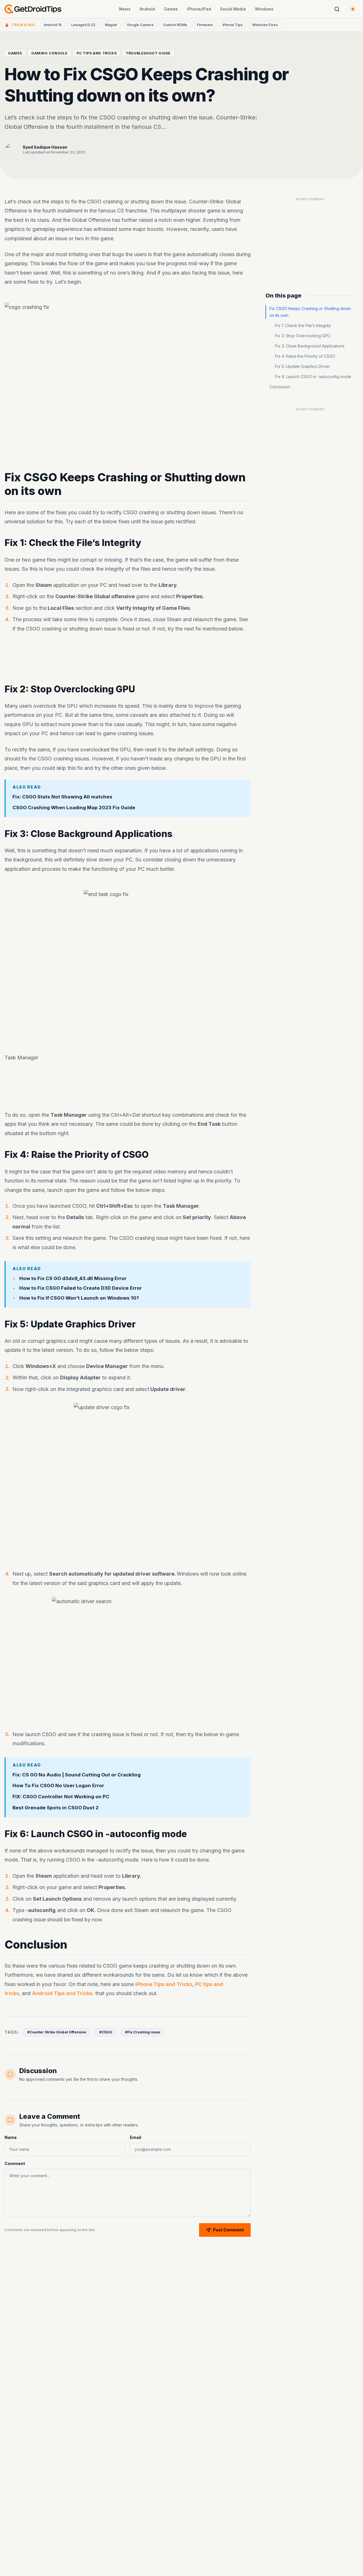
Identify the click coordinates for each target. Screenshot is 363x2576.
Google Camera (140, 25)
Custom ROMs (175, 25)
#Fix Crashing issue (143, 2032)
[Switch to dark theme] (353, 9)
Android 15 (53, 25)
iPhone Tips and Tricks (164, 1984)
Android (147, 9)
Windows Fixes (265, 25)
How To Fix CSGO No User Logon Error (58, 1786)
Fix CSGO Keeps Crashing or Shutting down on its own (310, 312)
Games (171, 9)
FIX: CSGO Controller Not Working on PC (61, 1797)
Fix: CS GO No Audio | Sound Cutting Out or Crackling (77, 1774)
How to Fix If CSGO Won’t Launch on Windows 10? (79, 1298)
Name (11, 2137)
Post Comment (228, 2230)
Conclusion (280, 387)
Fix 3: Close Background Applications (310, 346)
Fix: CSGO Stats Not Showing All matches (62, 796)
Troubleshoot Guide (148, 53)
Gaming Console (49, 53)
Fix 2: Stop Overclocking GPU (303, 336)
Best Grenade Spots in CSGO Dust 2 (56, 1808)
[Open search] (337, 9)
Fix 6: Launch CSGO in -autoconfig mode (313, 377)
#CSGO (106, 2032)
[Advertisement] (128, 660)
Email (136, 2137)
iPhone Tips (232, 25)
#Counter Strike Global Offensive (57, 2032)
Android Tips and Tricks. (63, 1994)
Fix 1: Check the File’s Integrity (303, 325)
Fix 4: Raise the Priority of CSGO (305, 356)
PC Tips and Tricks (97, 53)
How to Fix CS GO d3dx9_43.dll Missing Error (73, 1278)
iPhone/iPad (199, 9)
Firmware (205, 25)
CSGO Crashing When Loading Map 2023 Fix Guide (74, 808)
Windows (264, 9)
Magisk (111, 25)
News (125, 9)
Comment (15, 2163)
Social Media (233, 9)
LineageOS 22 (83, 25)
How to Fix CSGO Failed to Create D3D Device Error (81, 1288)
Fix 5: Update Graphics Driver (302, 366)
